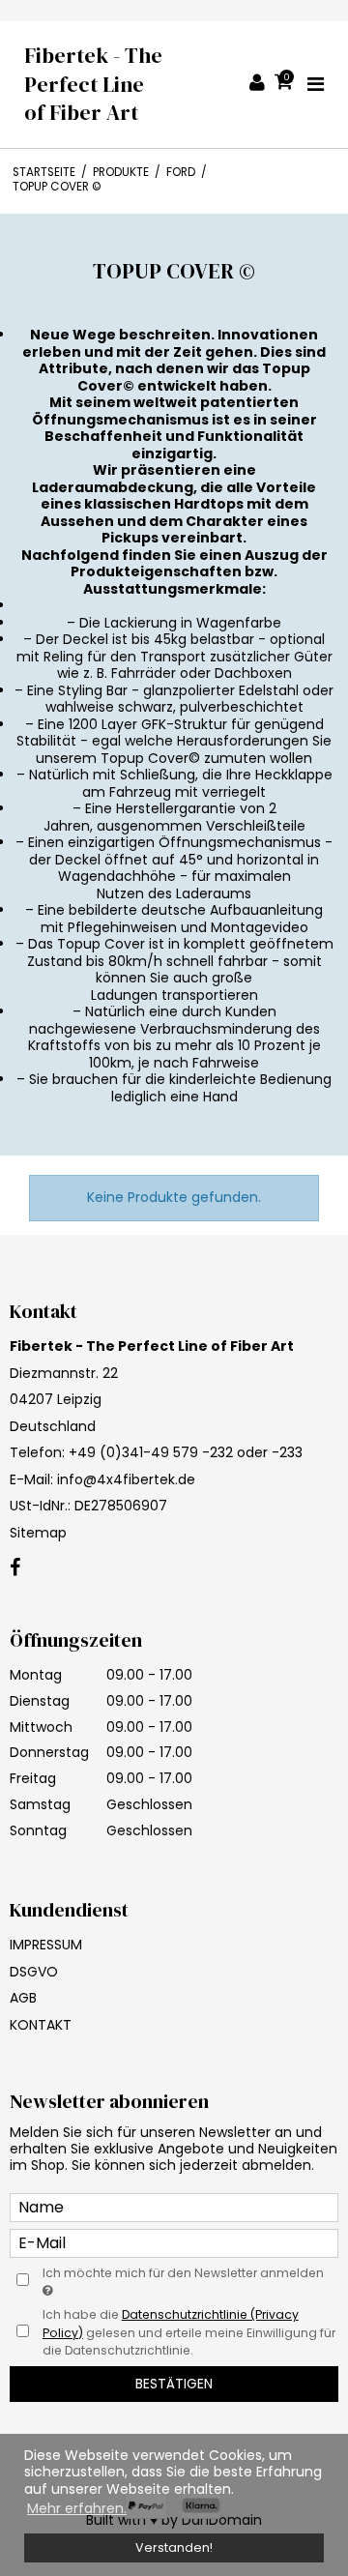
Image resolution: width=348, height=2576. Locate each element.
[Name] (174, 2206)
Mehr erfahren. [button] (77, 2508)
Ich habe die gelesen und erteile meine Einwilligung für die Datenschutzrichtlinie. (189, 2332)
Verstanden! (174, 2547)
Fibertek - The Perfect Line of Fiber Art (93, 84)
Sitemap (38, 1533)
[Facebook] (15, 1568)
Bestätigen (174, 2384)
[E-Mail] (174, 2241)
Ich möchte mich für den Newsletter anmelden (183, 2273)
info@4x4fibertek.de (126, 1479)
